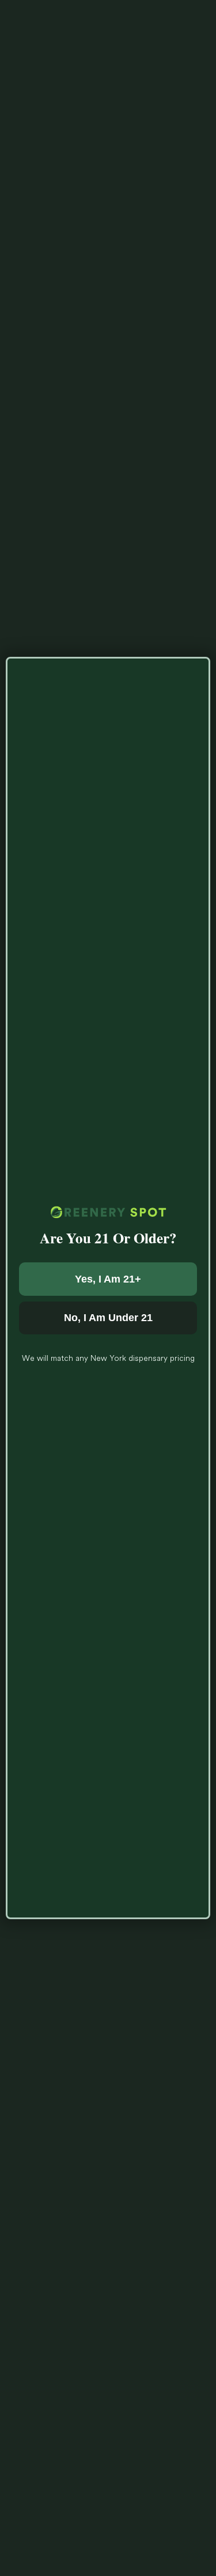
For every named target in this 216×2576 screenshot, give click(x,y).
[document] (108, 1288)
